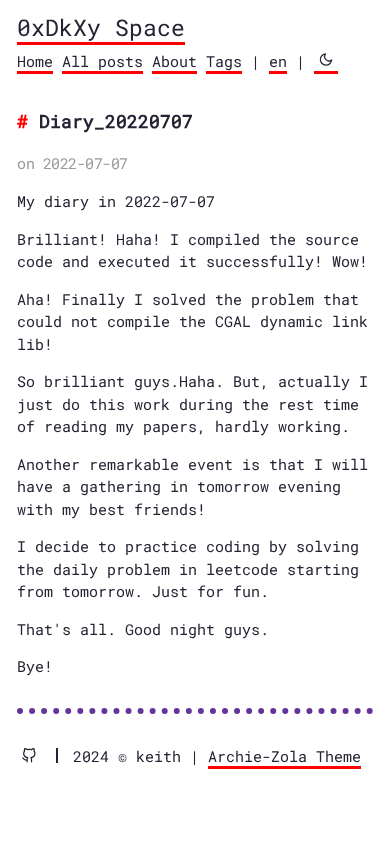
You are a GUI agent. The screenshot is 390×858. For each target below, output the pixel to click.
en (278, 61)
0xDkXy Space (101, 27)
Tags (224, 61)
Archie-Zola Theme (284, 756)
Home (35, 61)
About (174, 61)
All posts (102, 61)
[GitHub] (37, 755)
